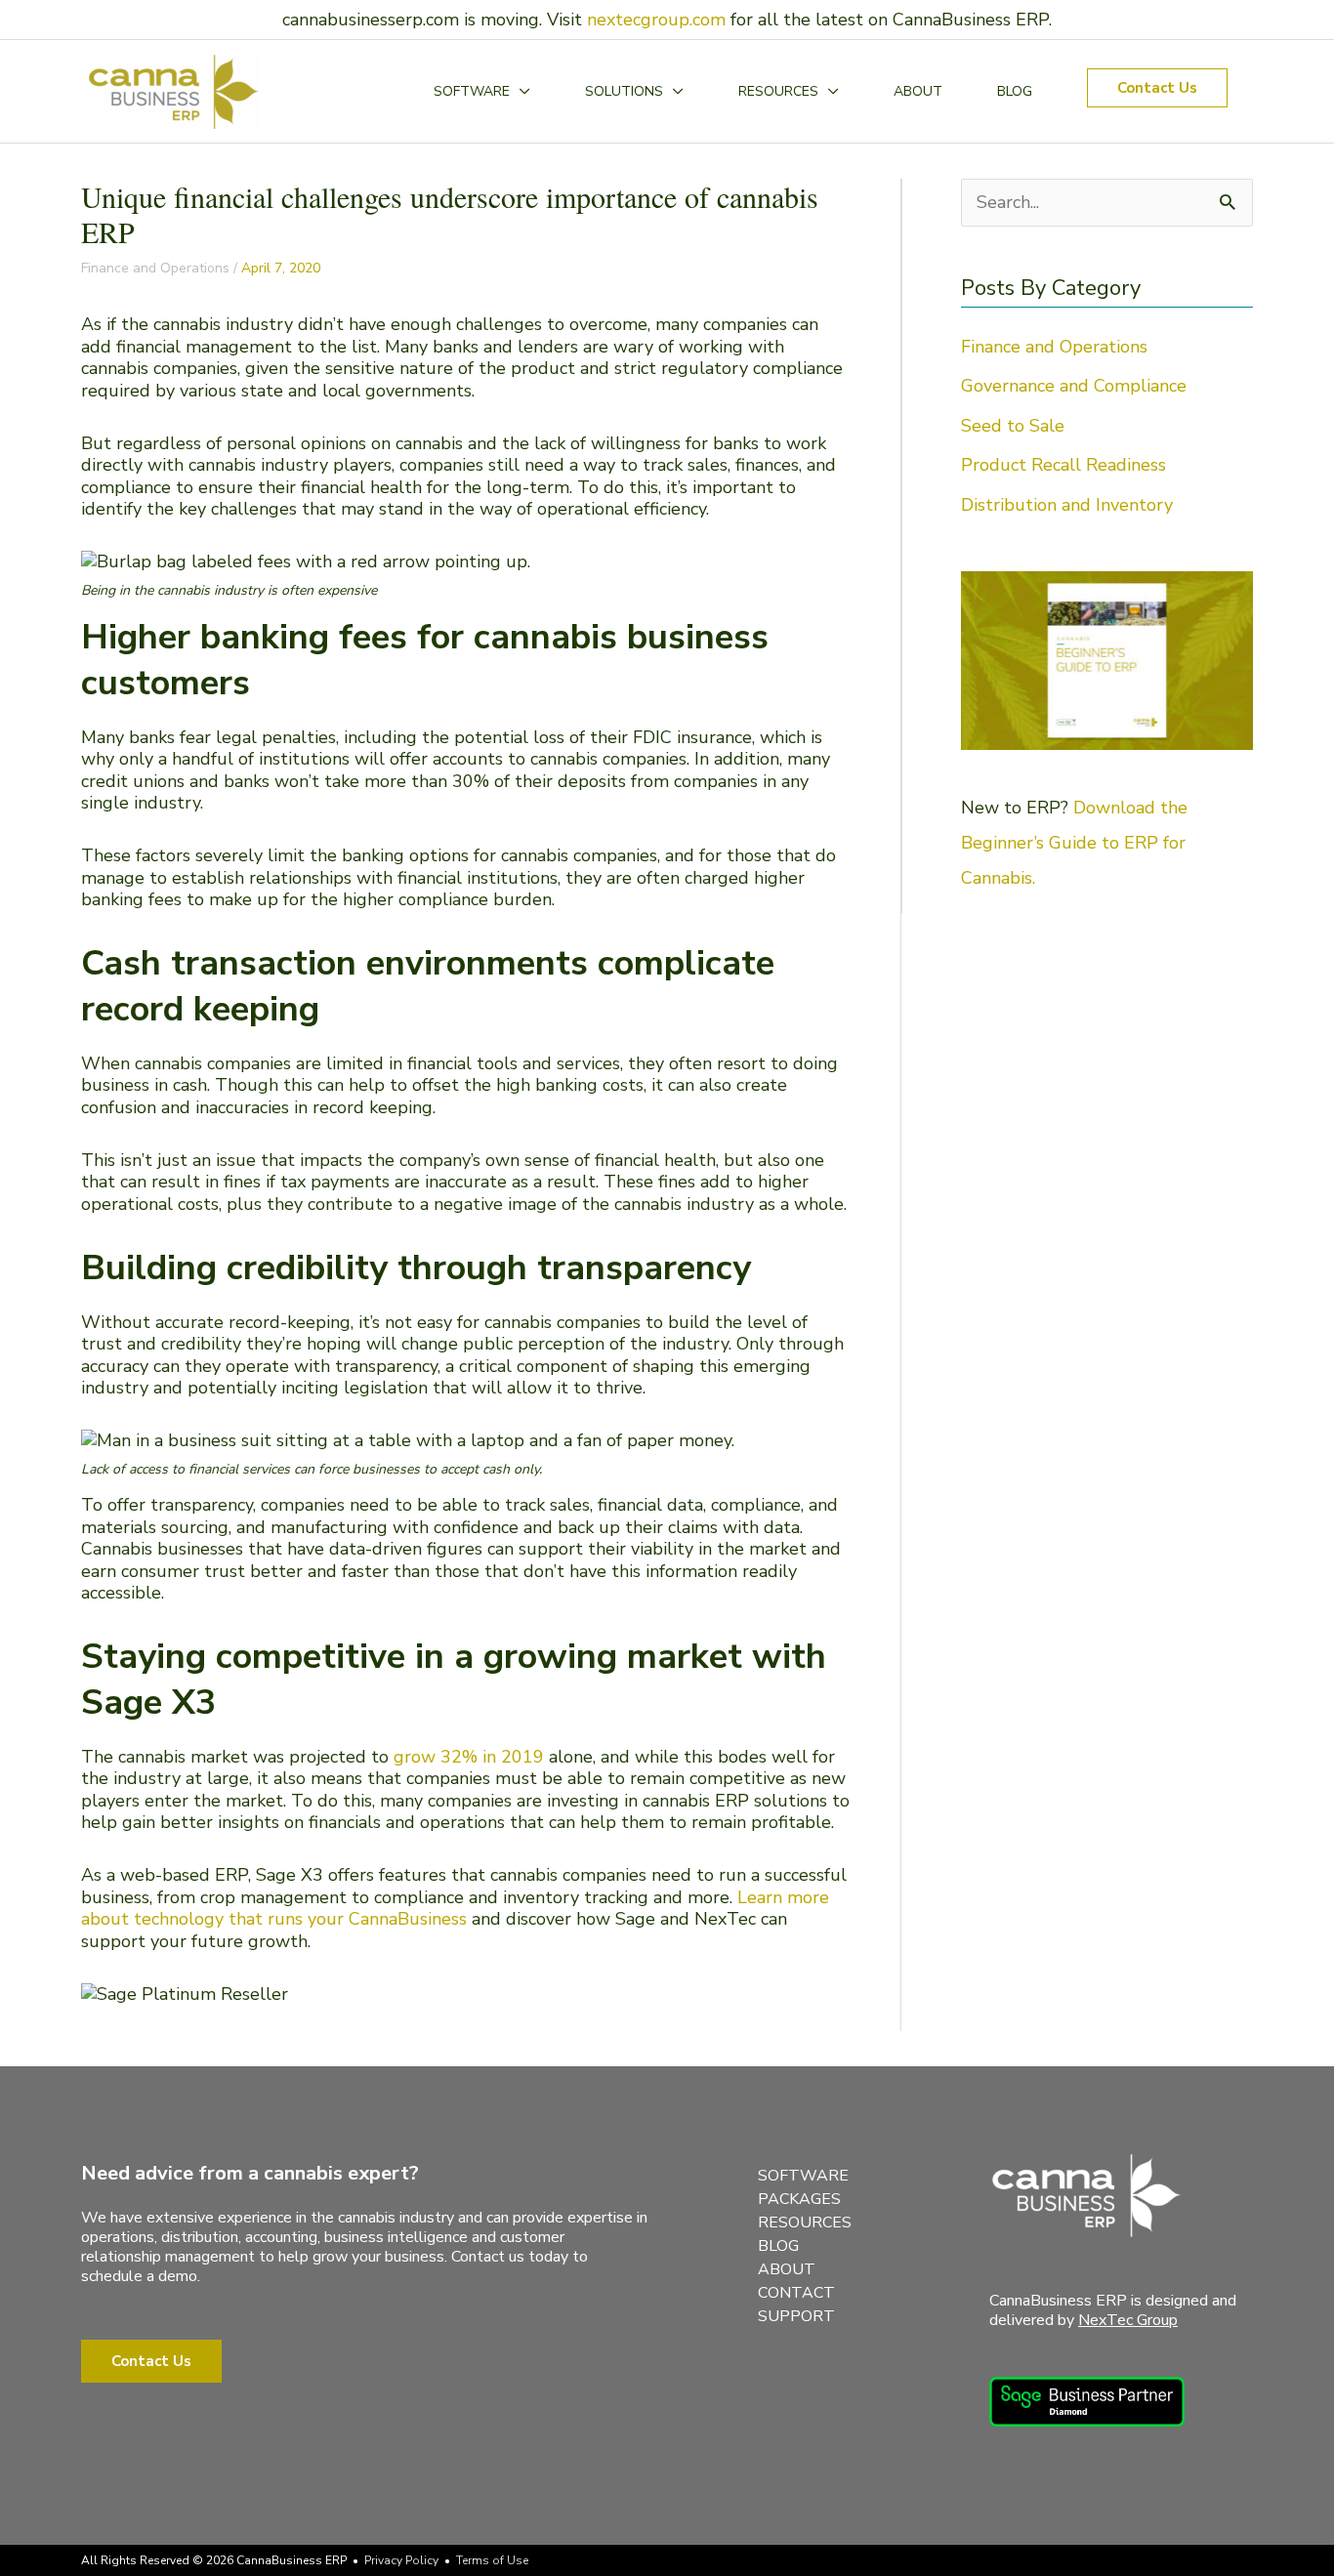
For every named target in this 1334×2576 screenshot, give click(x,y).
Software (803, 2176)
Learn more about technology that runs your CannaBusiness (455, 1909)
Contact (796, 2293)
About (787, 2269)
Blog (778, 2246)
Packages (799, 2199)
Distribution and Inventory (1067, 505)
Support (796, 2316)
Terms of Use (492, 2560)
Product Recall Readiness (1063, 465)
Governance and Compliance (1074, 386)
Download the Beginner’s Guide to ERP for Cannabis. (1074, 843)
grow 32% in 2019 (469, 1757)
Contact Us (151, 2361)
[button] (1157, 88)
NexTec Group (1128, 2320)
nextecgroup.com (656, 20)
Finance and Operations (155, 268)
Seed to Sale (1013, 426)
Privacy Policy (401, 2560)
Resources (805, 2223)
